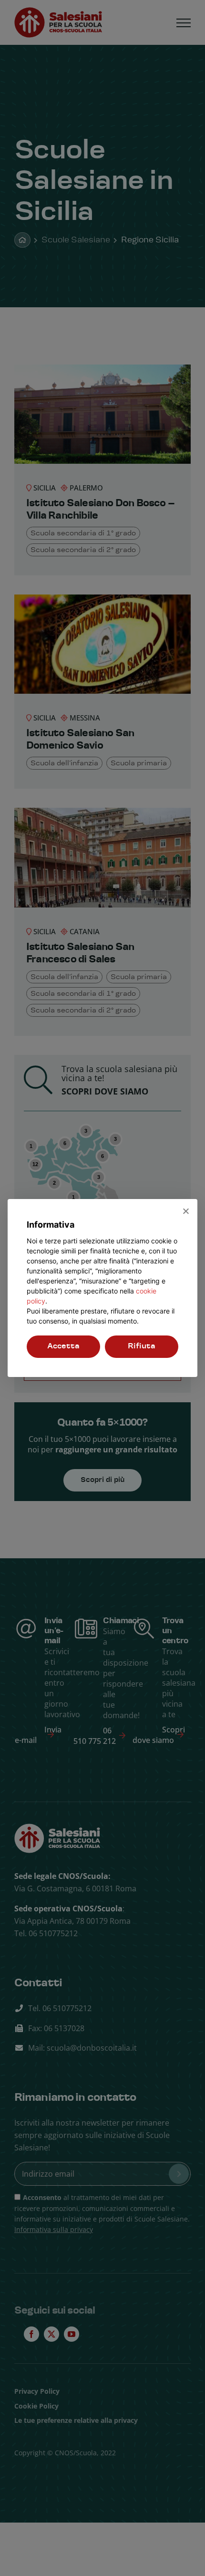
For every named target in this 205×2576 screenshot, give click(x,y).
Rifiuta (142, 1346)
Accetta (63, 1346)
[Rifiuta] (185, 1211)
